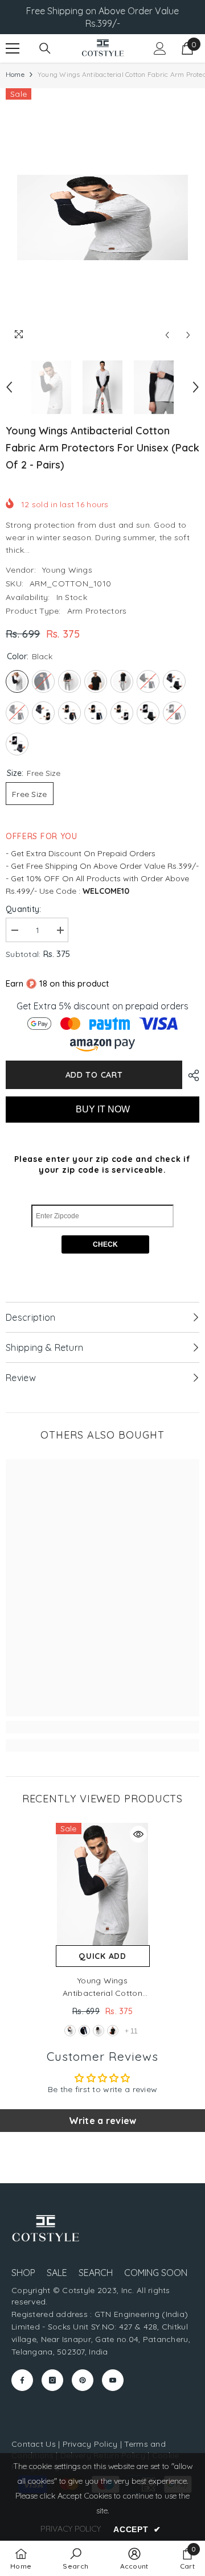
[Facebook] (22, 2380)
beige (113, 2031)
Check (105, 1244)
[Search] (45, 48)
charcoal (99, 2031)
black (70, 2031)
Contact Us (34, 2444)
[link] (102, 1727)
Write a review (103, 2121)
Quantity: (24, 909)
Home (15, 74)
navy (84, 2031)
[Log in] (160, 48)
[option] (102, 217)
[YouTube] (113, 2380)
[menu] (13, 48)
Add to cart (94, 1075)
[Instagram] (52, 2380)
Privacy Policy (90, 2444)
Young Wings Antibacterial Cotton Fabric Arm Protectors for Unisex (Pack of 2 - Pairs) (102, 1987)
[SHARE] (191, 1075)
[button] (167, 335)
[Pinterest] (83, 2380)
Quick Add (102, 1956)
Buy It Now (103, 1109)
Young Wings (67, 570)
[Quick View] (138, 1834)
